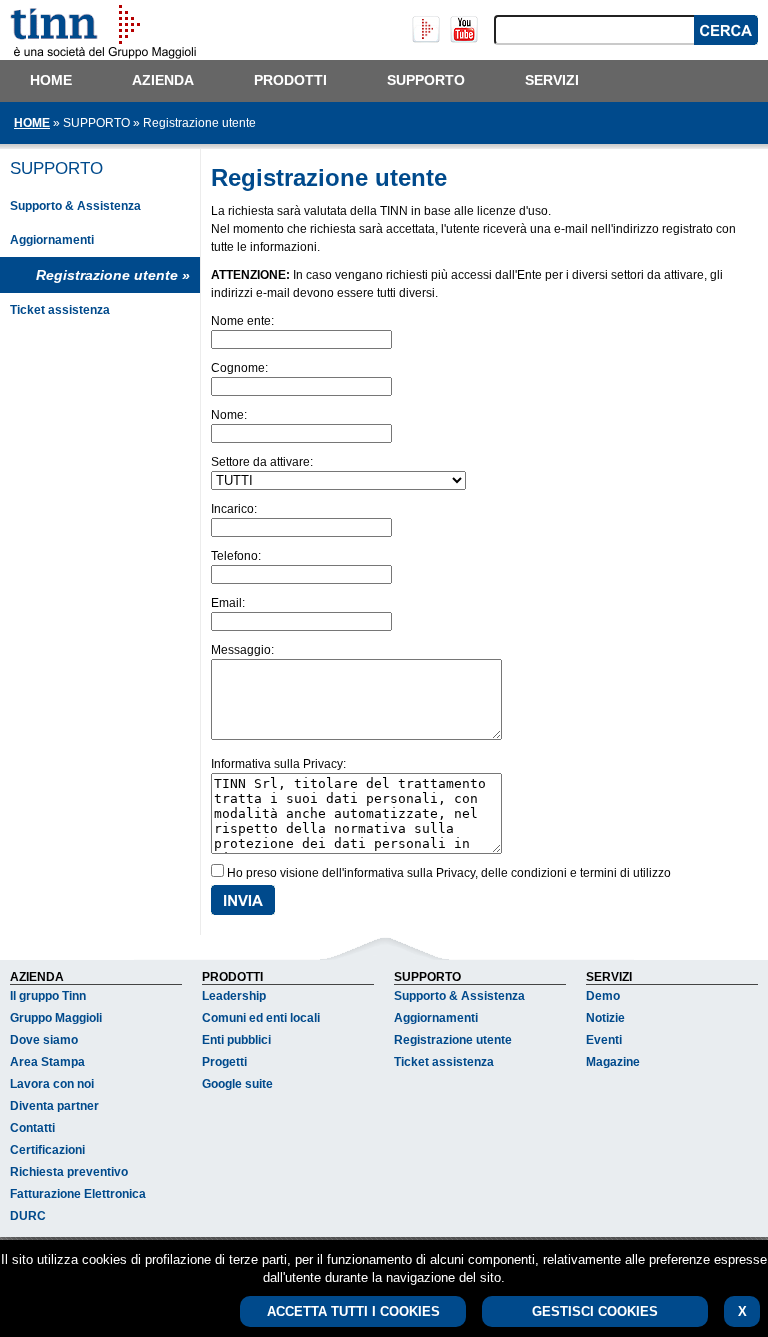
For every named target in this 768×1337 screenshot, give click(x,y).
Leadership (234, 996)
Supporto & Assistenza (75, 206)
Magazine (613, 1062)
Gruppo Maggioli (56, 1018)
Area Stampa (47, 1062)
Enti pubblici (236, 1040)
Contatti (32, 1128)
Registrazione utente (453, 1040)
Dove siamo (44, 1040)
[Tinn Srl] (70, 25)
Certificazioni (47, 1150)
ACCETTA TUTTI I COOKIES (353, 1311)
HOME (32, 123)
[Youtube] (464, 29)
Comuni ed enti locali (261, 1018)
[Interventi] (426, 29)
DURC (28, 1216)
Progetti (224, 1062)
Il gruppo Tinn (48, 996)
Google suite (237, 1084)
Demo (603, 996)
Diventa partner (54, 1106)
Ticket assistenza (60, 310)
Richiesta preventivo (69, 1172)
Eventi (604, 1040)
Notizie (605, 1018)
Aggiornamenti (52, 240)
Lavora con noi (52, 1084)
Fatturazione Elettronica (78, 1194)
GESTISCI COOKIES (595, 1311)
